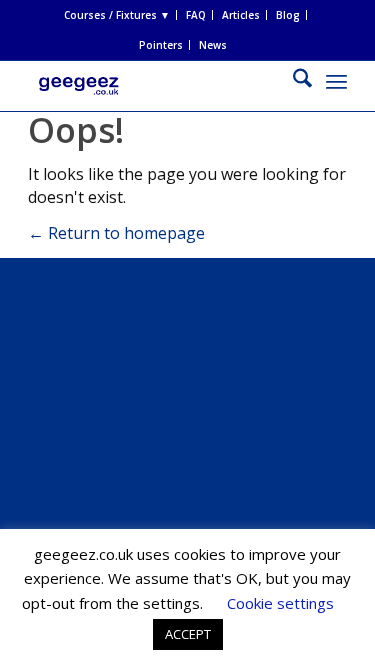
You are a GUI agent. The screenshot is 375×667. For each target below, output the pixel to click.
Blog (288, 15)
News (213, 45)
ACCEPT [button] (188, 634)
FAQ (196, 15)
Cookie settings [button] (280, 603)
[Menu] (336, 81)
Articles (241, 15)
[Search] (292, 81)
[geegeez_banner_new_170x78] (155, 101)
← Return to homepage (116, 233)
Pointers (161, 45)
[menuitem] (117, 15)
